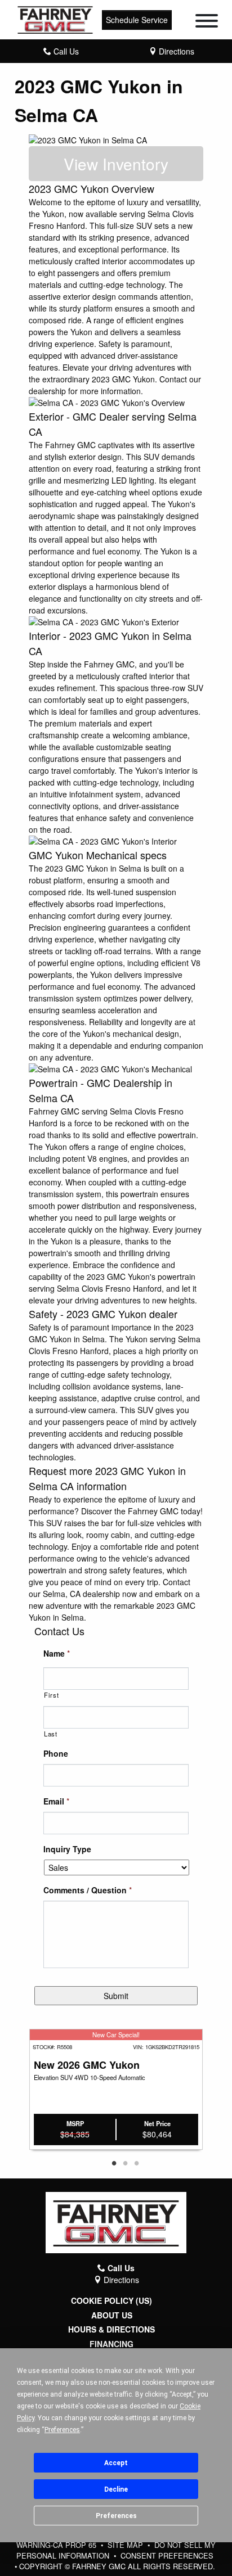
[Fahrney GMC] (55, 19)
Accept (116, 2463)
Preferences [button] (62, 2430)
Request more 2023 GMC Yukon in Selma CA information (107, 1478)
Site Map (126, 2545)
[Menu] (207, 22)
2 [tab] (125, 2164)
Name (57, 1653)
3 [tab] (136, 2164)
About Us (112, 2315)
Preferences (116, 2516)
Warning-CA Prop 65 (57, 2545)
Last (51, 1734)
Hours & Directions (111, 2329)
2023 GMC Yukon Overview (92, 188)
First (51, 1695)
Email (56, 1801)
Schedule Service (137, 20)
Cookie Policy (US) (111, 2301)
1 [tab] (114, 2164)
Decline (116, 2489)
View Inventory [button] (116, 164)
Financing (111, 2344)
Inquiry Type (67, 1849)
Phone (56, 1753)
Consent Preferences (167, 2555)
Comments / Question (88, 1890)
